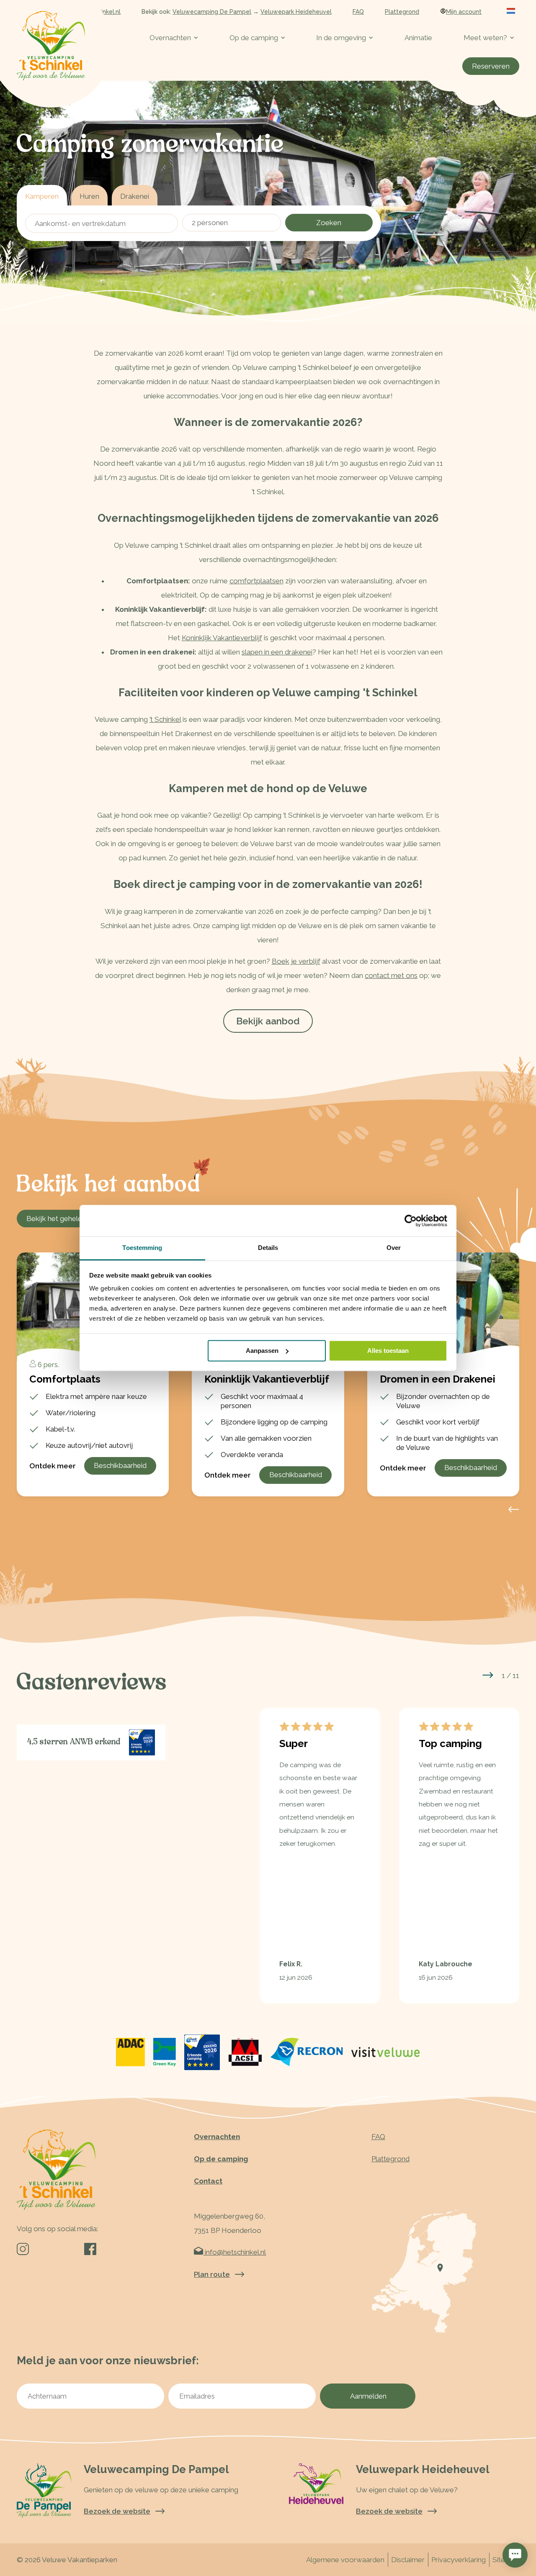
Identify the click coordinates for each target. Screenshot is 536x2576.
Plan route (212, 2274)
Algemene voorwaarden (345, 2560)
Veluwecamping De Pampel (212, 12)
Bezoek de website (117, 2511)
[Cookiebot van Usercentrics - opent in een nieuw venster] (411, 1221)
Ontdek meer (53, 1466)
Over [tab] (394, 1248)
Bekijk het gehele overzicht (70, 1219)
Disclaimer (408, 2560)
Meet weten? (485, 38)
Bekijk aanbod (268, 1021)
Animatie (418, 38)
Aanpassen (262, 1351)
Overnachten (170, 38)
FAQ (358, 12)
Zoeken (329, 223)
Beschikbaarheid (120, 1465)
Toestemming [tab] (142, 1248)
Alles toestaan (388, 1351)
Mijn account (464, 12)
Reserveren (491, 66)
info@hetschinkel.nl (234, 2252)
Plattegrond (402, 12)
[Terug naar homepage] (51, 46)
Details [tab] (268, 1248)
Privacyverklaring (459, 2560)
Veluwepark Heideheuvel (296, 12)
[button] (488, 1675)
